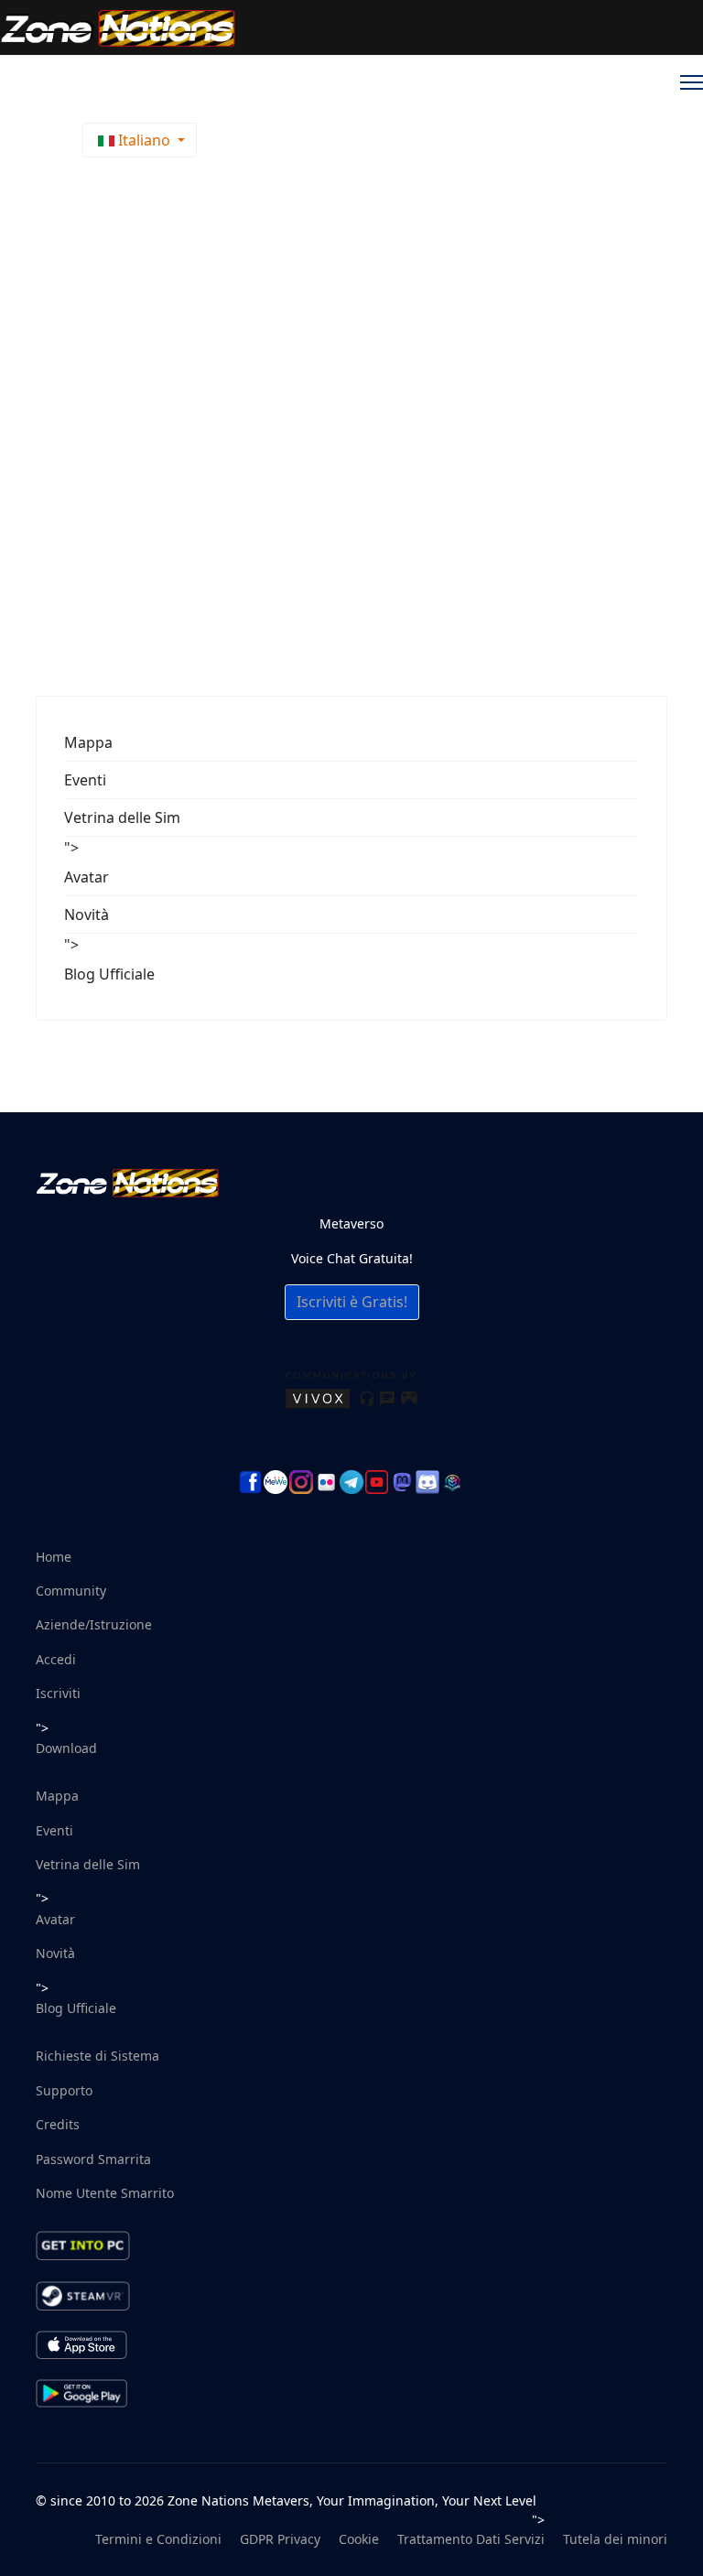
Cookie (359, 2539)
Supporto (64, 2090)
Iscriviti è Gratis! (352, 1302)
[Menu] (692, 82)
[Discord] (427, 1482)
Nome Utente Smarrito (105, 2193)
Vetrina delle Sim (122, 817)
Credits (58, 2124)
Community (71, 1591)
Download (66, 1748)
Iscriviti (58, 1693)
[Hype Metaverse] (453, 1482)
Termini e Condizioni (158, 2539)
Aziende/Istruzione (94, 1624)
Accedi (56, 1659)
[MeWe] (276, 1482)
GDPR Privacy (280, 2539)
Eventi (85, 780)
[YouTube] (377, 1482)
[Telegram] (351, 1482)
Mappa (88, 742)
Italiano (144, 140)
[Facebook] (251, 1482)
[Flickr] (327, 1483)
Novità (87, 915)
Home (54, 1557)
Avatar (87, 877)
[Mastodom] (402, 1482)
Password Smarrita (93, 2159)
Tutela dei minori (615, 2539)
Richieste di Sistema (97, 2056)
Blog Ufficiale (109, 974)
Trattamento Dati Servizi (471, 2539)
